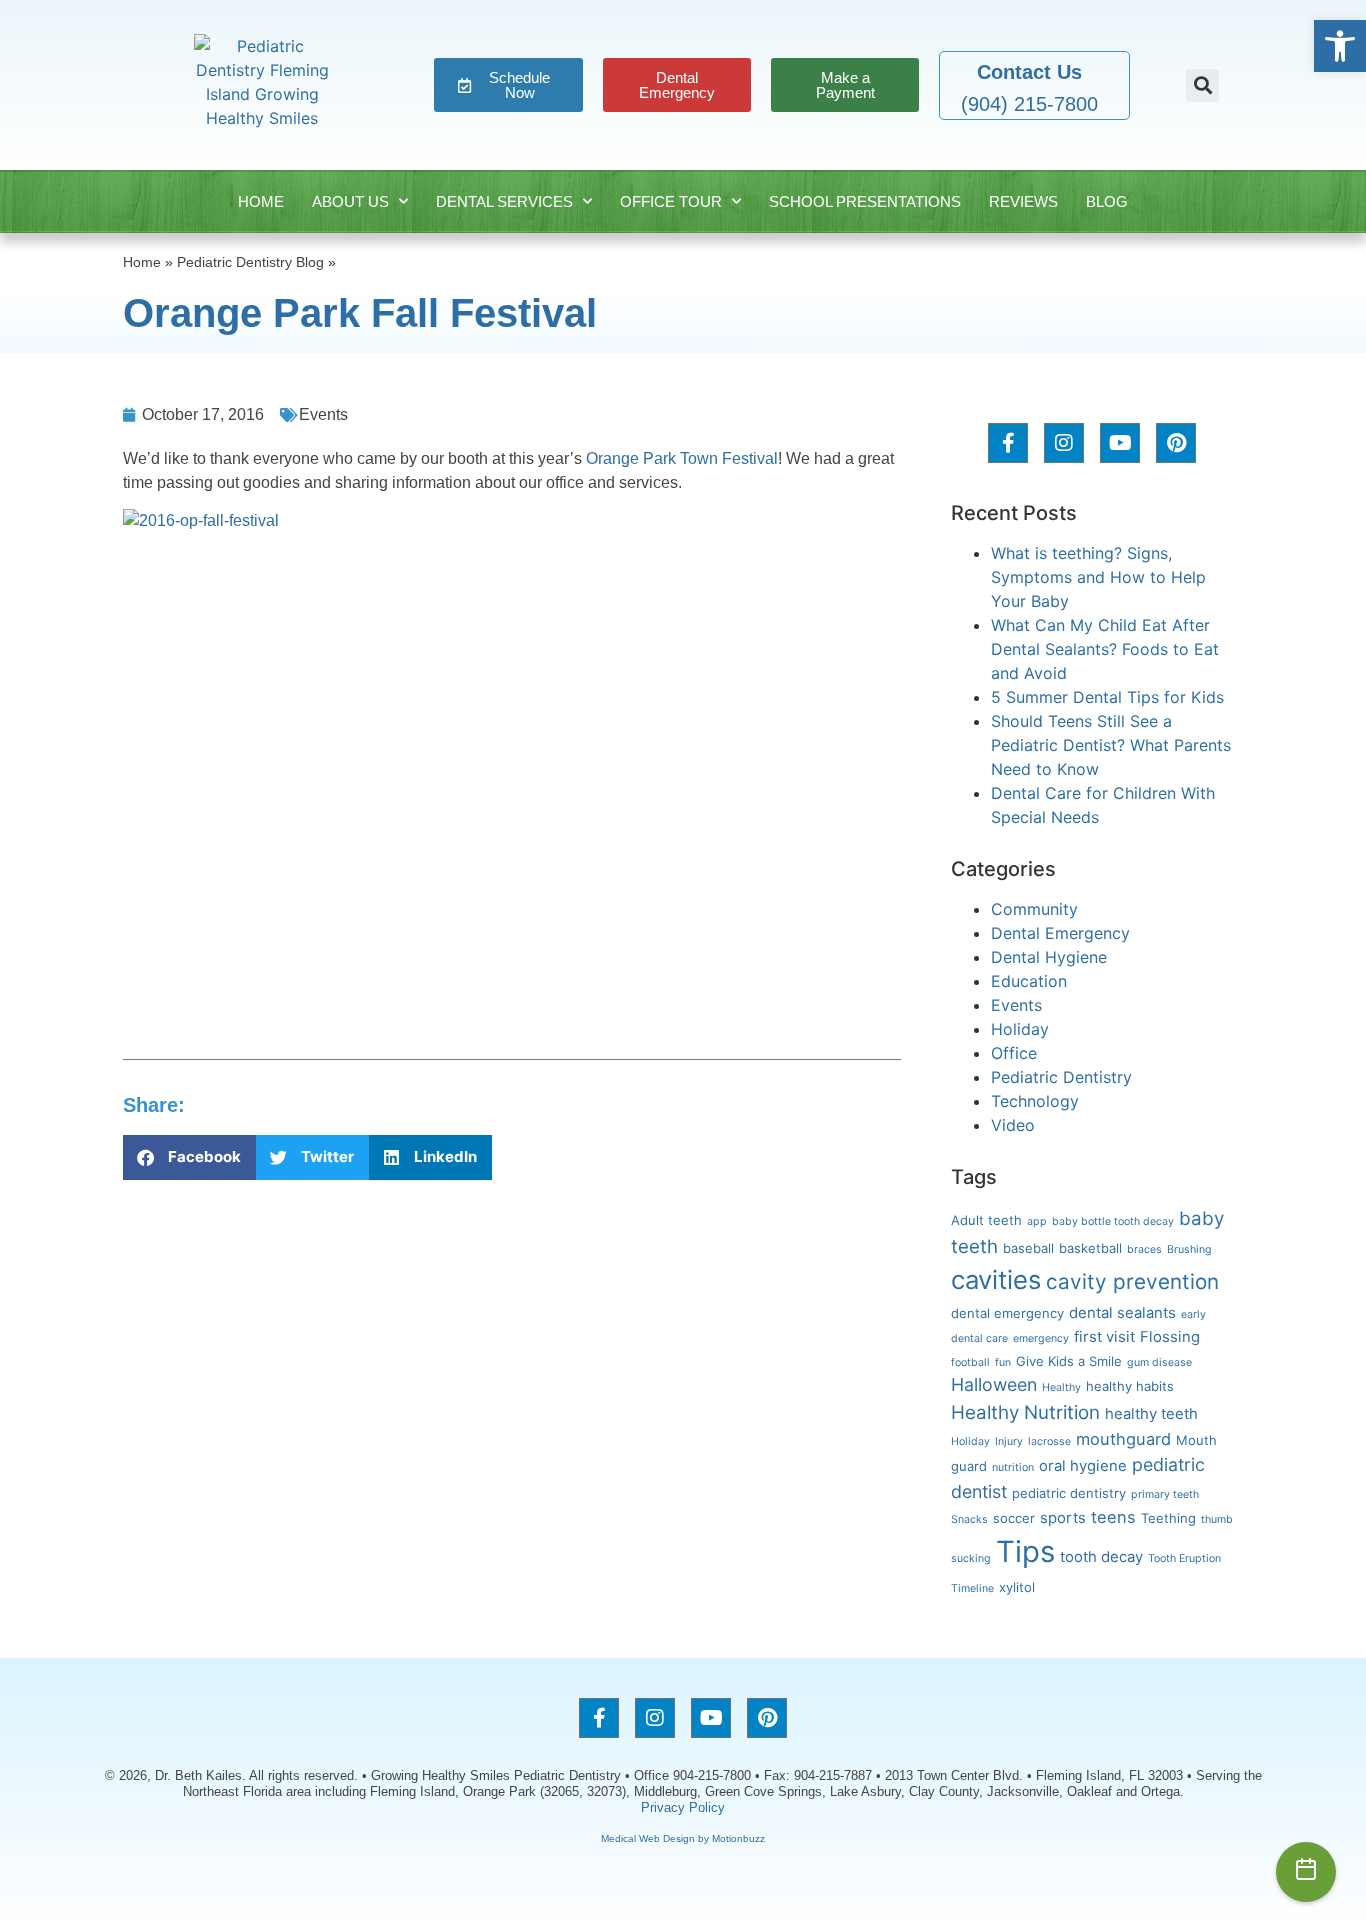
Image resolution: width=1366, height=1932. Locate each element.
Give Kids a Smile (1069, 1361)
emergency (1041, 1338)
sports (1063, 1518)
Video (1013, 1125)
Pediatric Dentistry (1061, 1077)
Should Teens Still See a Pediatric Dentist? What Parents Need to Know (1111, 745)
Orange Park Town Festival (682, 458)
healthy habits (1130, 1386)
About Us (350, 201)
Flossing (1170, 1337)
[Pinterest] (1176, 443)
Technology (1035, 1101)
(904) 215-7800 (1029, 104)
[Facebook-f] (1008, 443)
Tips (1025, 1551)
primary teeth (1165, 1494)
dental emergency (1007, 1313)
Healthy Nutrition (1025, 1412)
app (1037, 1221)
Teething (1168, 1518)
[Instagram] (1064, 443)
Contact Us (1029, 72)
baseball (1028, 1248)
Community (1034, 909)
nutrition (1013, 1467)
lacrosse (1049, 1441)
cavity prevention (1132, 1281)
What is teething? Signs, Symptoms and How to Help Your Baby (1098, 577)
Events (323, 414)
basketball (1090, 1248)
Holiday (1020, 1029)
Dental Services (504, 201)
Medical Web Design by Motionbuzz (683, 1838)
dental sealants (1122, 1313)
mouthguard (1123, 1439)
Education (1029, 981)
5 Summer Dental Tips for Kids (1107, 697)
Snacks (969, 1519)
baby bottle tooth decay (1113, 1221)
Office (1014, 1053)
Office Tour (671, 201)
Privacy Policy (683, 1807)
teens (1113, 1517)
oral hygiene (1083, 1466)
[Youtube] (1120, 443)
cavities (996, 1279)
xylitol (1017, 1587)
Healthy (1061, 1387)
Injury (1009, 1441)
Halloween (994, 1384)
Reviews (1023, 201)
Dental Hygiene (1049, 957)
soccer (1014, 1518)
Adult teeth (986, 1220)
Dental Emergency (1060, 933)
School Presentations (865, 201)
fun (1003, 1362)
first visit (1104, 1337)
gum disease (1159, 1362)
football (970, 1362)
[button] (1340, 46)
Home (261, 201)
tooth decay (1101, 1557)
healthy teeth (1151, 1414)
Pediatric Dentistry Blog (250, 262)
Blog (1107, 201)
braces (1144, 1249)
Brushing (1189, 1249)
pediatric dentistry (1069, 1493)
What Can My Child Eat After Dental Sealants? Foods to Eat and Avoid (1105, 649)
